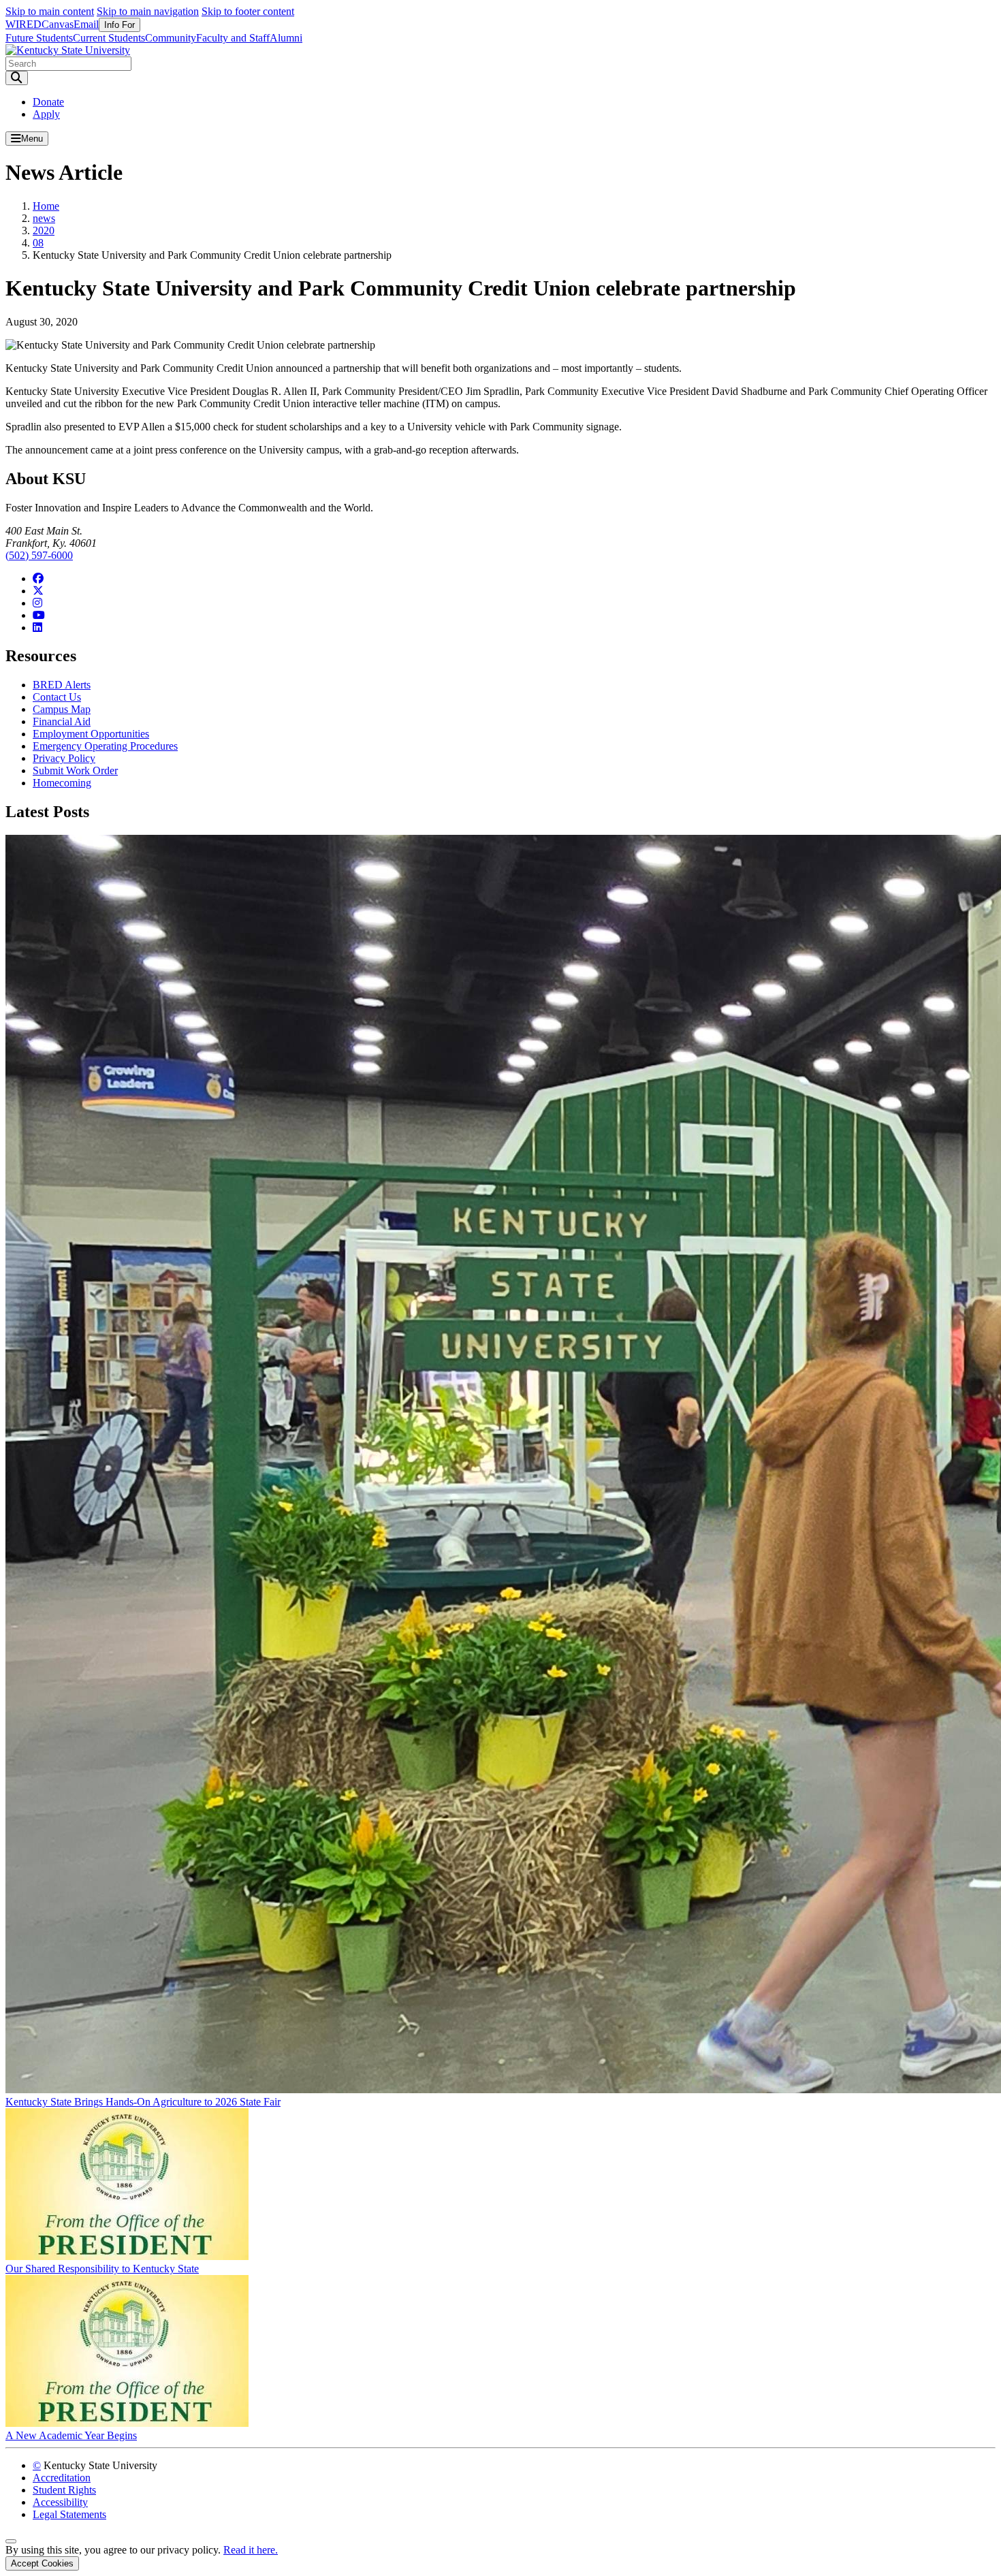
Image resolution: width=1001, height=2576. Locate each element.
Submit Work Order (75, 770)
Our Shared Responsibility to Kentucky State (102, 2269)
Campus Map (62, 709)
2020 (44, 230)
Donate (48, 102)
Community (171, 38)
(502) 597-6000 (39, 555)
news (44, 218)
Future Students (39, 38)
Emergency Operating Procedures (105, 746)
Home (46, 206)
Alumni (286, 38)
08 (38, 243)
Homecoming (62, 783)
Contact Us (57, 697)
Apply (46, 114)
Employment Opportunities (91, 734)
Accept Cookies (42, 2563)
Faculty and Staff (233, 38)
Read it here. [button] (251, 2550)
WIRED (23, 24)
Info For (120, 25)
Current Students (109, 38)
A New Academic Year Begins (71, 2435)
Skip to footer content (248, 11)
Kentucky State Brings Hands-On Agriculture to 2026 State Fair (143, 2102)
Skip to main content (50, 11)
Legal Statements (69, 2514)
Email (86, 24)
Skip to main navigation (148, 11)
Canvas (58, 24)
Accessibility (60, 2502)
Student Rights (64, 2490)
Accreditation (62, 2478)
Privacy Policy (64, 758)
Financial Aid (62, 721)
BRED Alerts (62, 685)
